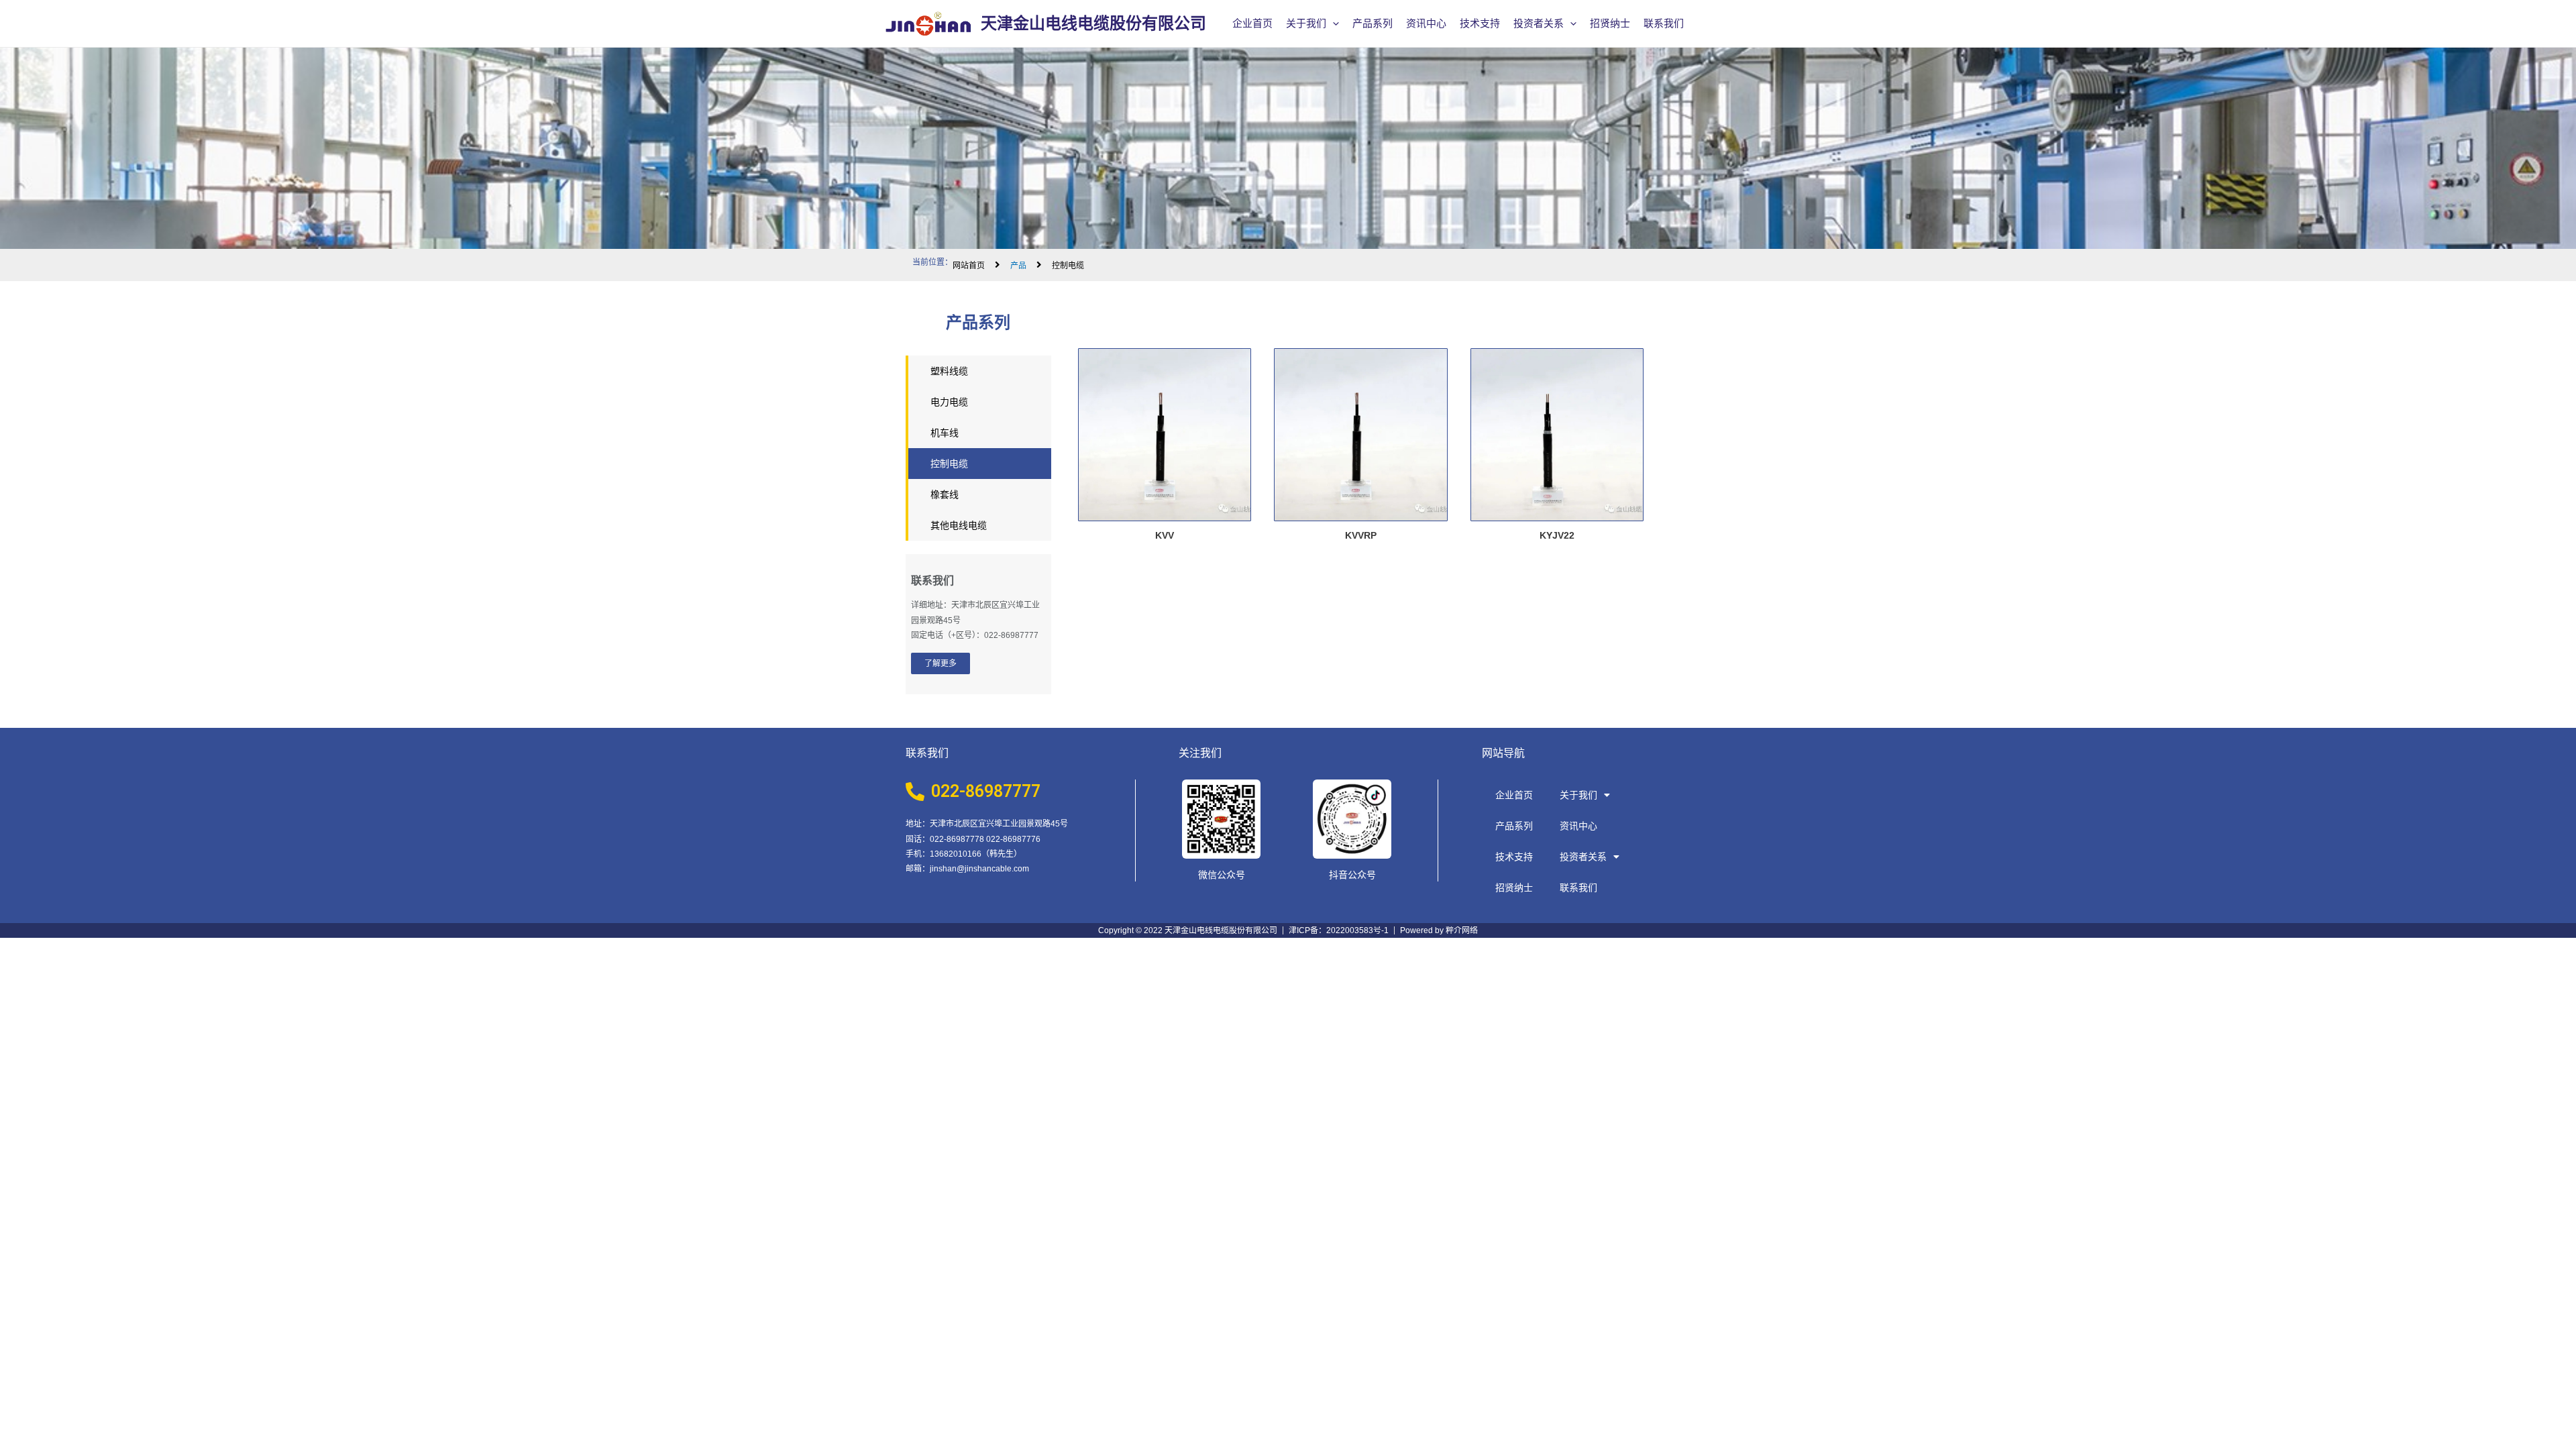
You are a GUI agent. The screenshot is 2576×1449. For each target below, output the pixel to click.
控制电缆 (949, 464)
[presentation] (1333, 23)
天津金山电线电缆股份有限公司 (1093, 23)
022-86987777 (986, 791)
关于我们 (1306, 23)
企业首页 (1252, 23)
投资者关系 (1539, 23)
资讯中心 (1426, 23)
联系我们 (1664, 23)
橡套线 (945, 494)
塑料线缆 (949, 371)
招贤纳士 (1610, 23)
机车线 (945, 433)
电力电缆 (949, 402)
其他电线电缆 (959, 525)
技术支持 (1480, 23)
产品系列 (1373, 23)
